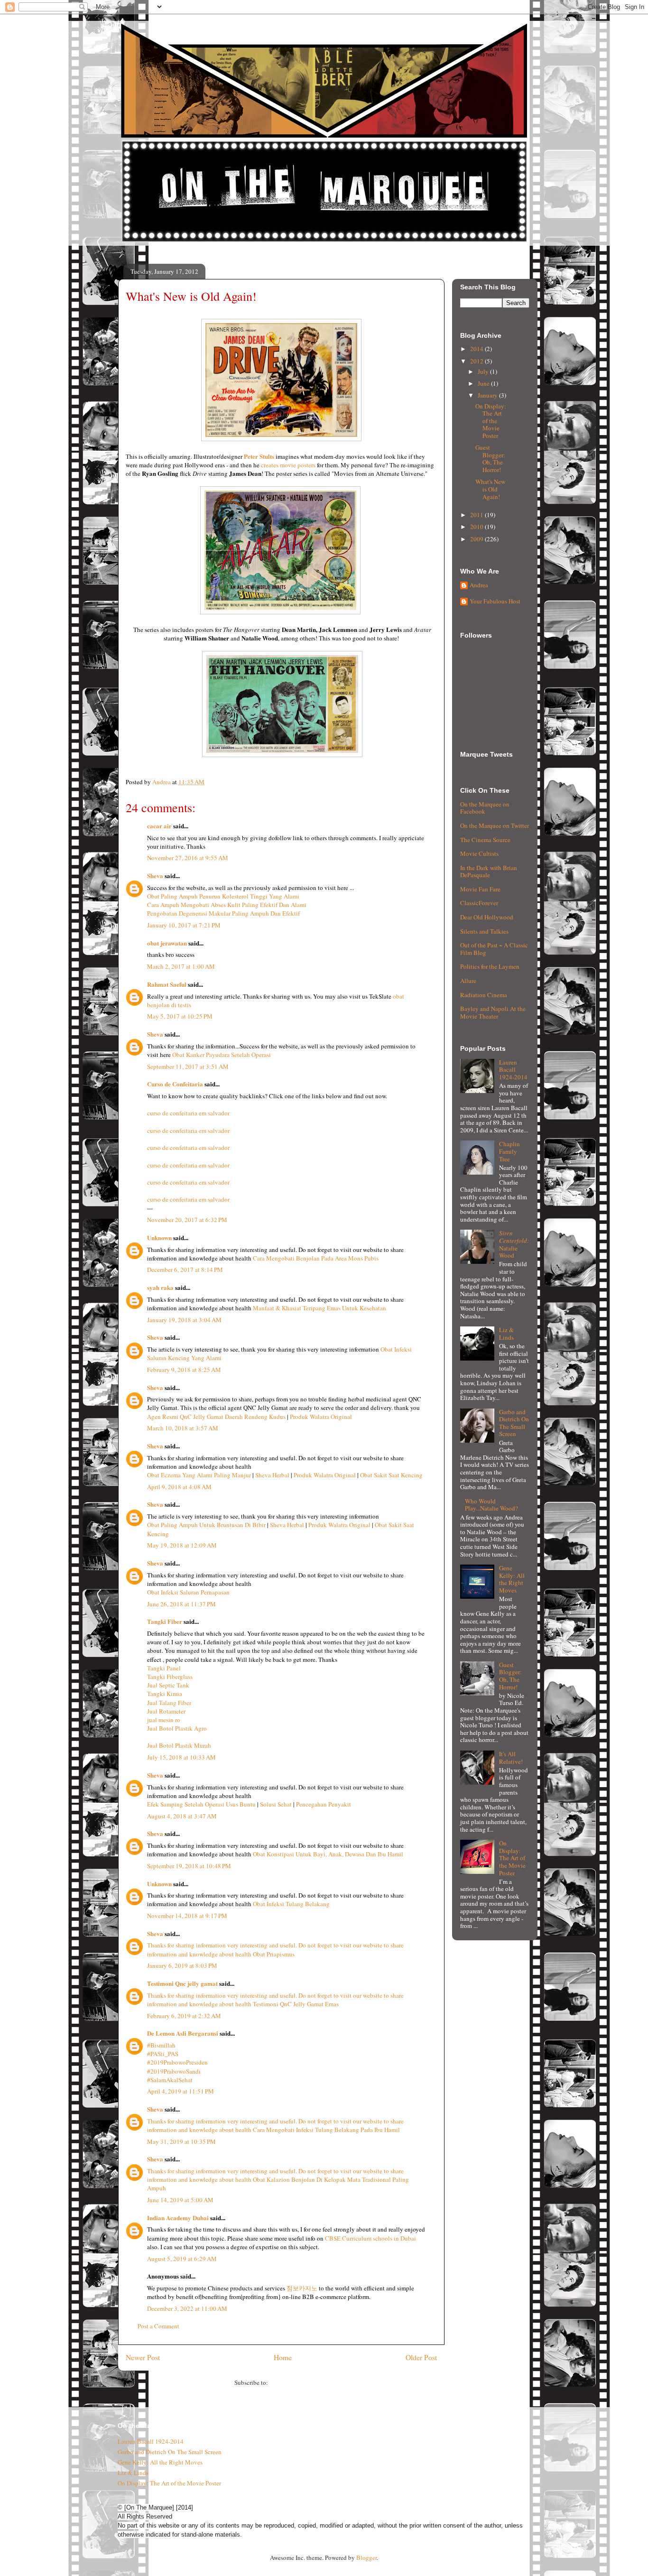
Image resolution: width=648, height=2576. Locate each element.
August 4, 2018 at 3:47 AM (182, 1816)
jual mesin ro (164, 1720)
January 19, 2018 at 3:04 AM (184, 1320)
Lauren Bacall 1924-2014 (513, 1070)
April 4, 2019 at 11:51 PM (181, 2091)
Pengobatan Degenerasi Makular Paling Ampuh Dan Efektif (223, 913)
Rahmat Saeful (167, 984)
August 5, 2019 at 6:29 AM (182, 2259)
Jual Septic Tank (168, 1685)
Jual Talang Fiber (169, 1703)
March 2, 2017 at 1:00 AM (181, 966)
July (484, 371)
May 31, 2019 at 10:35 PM (181, 2141)
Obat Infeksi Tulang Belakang (291, 1904)
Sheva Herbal (272, 1475)
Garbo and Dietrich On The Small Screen (514, 1423)
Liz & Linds (506, 1334)
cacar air (159, 826)
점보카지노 (302, 2288)
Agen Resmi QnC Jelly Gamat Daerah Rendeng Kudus (216, 1417)
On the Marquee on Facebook (485, 808)
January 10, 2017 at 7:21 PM (184, 925)
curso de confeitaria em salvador (188, 1113)
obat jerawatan (167, 943)
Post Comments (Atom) (299, 2382)
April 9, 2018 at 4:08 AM (179, 1487)
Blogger (366, 2557)
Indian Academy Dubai (178, 2218)
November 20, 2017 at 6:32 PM (187, 1220)
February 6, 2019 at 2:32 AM (184, 2016)
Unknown (159, 1237)
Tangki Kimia (165, 1694)
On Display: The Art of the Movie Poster (491, 421)
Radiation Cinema (484, 995)
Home (283, 2357)
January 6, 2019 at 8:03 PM (182, 1965)
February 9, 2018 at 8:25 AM (184, 1370)
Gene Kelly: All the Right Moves (512, 1579)
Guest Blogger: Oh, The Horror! (490, 459)
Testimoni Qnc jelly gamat (182, 1983)
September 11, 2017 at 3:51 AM (188, 1066)
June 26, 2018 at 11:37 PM (181, 1604)
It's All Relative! (511, 1758)
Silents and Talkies (484, 931)
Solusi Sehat (276, 1804)
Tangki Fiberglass (170, 1677)
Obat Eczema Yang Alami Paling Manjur (199, 1475)
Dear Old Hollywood (487, 917)
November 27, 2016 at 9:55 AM (188, 858)
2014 (477, 349)
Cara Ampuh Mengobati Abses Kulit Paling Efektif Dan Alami (227, 905)
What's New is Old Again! (490, 489)
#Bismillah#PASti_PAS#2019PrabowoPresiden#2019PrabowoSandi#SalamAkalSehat (177, 2062)
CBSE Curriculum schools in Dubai (370, 2238)
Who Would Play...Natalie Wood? (491, 1505)
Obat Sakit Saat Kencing (391, 1475)
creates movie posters (288, 465)
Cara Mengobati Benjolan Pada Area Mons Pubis (316, 1258)
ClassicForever (479, 903)
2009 (477, 539)
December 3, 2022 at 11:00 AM (187, 2308)
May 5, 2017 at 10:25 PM (180, 1016)
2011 (477, 515)
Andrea (479, 585)
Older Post (421, 2357)
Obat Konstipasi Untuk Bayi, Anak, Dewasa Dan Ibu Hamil (328, 1854)
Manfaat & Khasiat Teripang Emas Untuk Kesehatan (319, 1308)
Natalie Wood (514, 1244)
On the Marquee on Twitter (495, 825)
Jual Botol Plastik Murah (179, 1745)
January (488, 395)
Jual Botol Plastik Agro (177, 1728)
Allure (468, 981)
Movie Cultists (479, 853)
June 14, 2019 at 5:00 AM (180, 2200)
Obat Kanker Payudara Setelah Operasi (222, 1055)
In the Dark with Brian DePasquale (489, 871)
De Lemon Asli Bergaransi (183, 2033)
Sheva (155, 876)
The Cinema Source (485, 840)
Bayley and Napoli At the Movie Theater (493, 1012)
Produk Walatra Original (321, 1417)
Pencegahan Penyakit (324, 1804)
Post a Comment (158, 2326)
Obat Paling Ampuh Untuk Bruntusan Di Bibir (206, 1525)
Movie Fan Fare (480, 889)
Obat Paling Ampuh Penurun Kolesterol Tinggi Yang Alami (223, 896)
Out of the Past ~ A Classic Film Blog (494, 949)
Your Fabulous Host (495, 602)
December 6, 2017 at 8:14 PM (185, 1269)
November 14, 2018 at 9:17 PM (187, 1916)
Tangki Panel (164, 1668)
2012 (477, 361)
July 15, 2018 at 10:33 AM (181, 1757)
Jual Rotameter (166, 1711)
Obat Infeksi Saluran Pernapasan (188, 1592)
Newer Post (143, 2357)
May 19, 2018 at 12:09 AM (182, 1545)
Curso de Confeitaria (175, 1084)
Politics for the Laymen (490, 966)
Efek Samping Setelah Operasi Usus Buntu (201, 1804)
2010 (477, 527)
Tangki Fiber (165, 1621)
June (484, 383)
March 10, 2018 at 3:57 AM (183, 1428)
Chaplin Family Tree (509, 1151)
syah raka (160, 1287)
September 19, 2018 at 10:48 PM (189, 1866)
